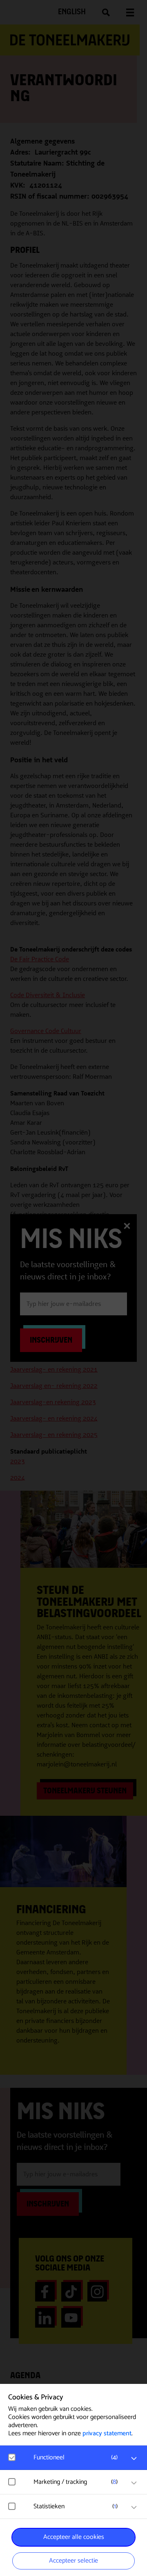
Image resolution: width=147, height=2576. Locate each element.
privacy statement (107, 2433)
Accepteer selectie (73, 2561)
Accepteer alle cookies (74, 2537)
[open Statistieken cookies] (134, 2507)
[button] (78, 2458)
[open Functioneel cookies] (134, 2459)
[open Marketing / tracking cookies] (134, 2483)
